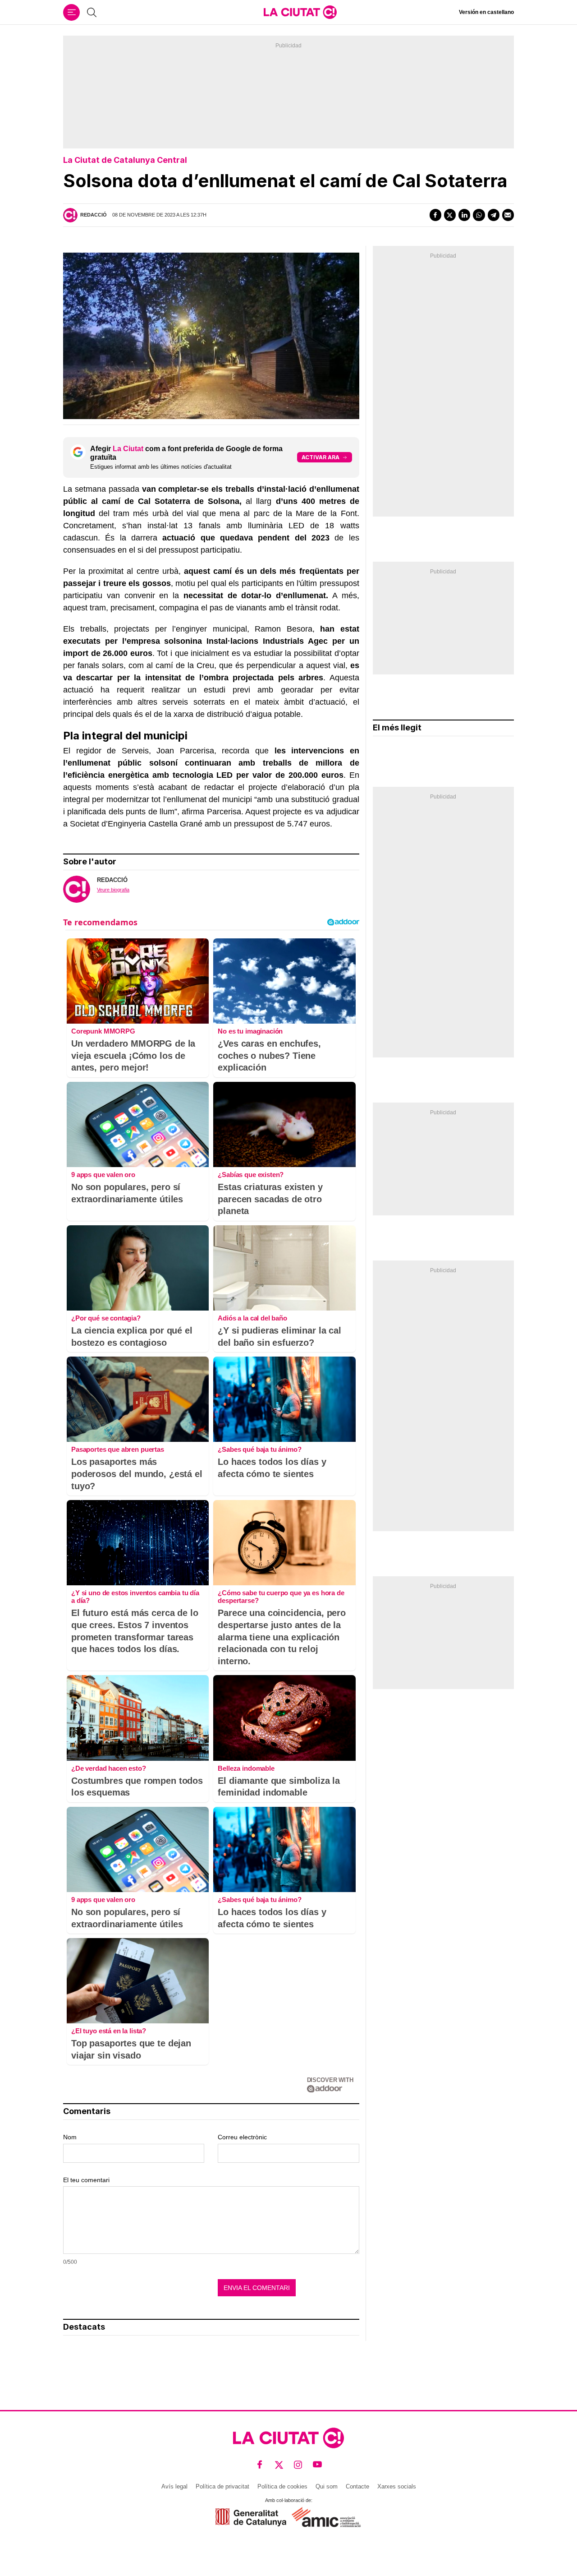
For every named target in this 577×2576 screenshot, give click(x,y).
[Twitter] (450, 215)
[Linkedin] (464, 215)
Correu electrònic (242, 2137)
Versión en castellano (486, 12)
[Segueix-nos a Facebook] (260, 2465)
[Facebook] (435, 215)
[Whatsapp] (479, 215)
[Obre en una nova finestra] (251, 2517)
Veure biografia (113, 890)
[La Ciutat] (300, 12)
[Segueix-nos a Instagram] (298, 2465)
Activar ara (321, 457)
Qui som (327, 2486)
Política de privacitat (222, 2486)
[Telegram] (494, 215)
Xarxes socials (397, 2486)
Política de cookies (282, 2486)
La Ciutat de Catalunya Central (125, 160)
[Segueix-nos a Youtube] (318, 2465)
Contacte (357, 2486)
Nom (70, 2137)
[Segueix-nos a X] (279, 2465)
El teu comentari (86, 2180)
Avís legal (174, 2486)
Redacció (94, 215)
